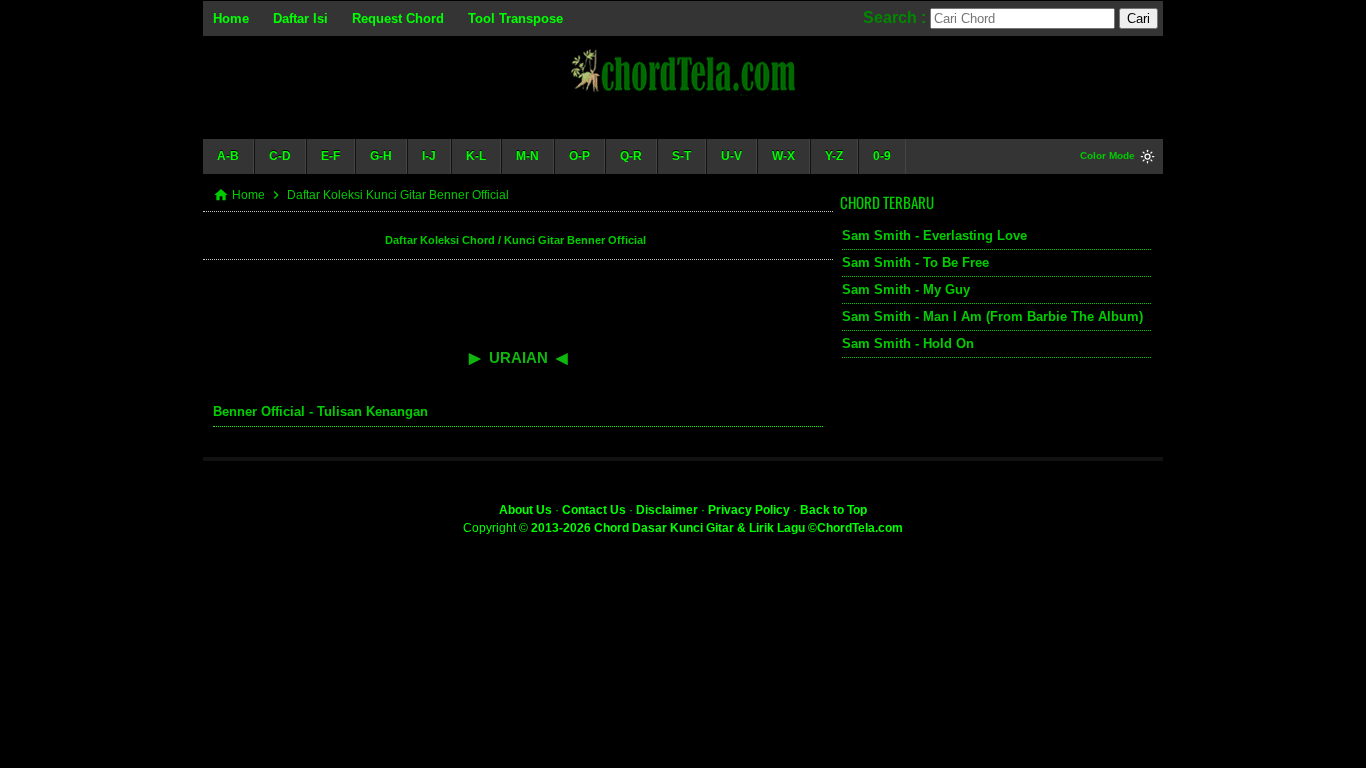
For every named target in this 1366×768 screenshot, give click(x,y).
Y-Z (834, 156)
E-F (330, 156)
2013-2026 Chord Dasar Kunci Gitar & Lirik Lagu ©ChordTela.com (717, 528)
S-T (681, 156)
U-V (731, 156)
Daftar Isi (300, 18)
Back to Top (833, 510)
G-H (381, 156)
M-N (527, 156)
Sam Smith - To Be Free (915, 262)
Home (231, 18)
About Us (525, 510)
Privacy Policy (749, 510)
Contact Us (594, 510)
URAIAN (518, 357)
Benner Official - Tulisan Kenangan (320, 411)
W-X (783, 156)
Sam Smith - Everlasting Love (934, 235)
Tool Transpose (515, 18)
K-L (476, 156)
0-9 (882, 156)
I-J (429, 156)
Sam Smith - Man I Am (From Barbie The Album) (992, 316)
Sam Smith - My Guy (906, 289)
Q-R (631, 156)
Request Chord (398, 18)
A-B (228, 156)
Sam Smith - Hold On (908, 343)
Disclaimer (667, 510)
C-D (280, 156)
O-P (579, 156)
